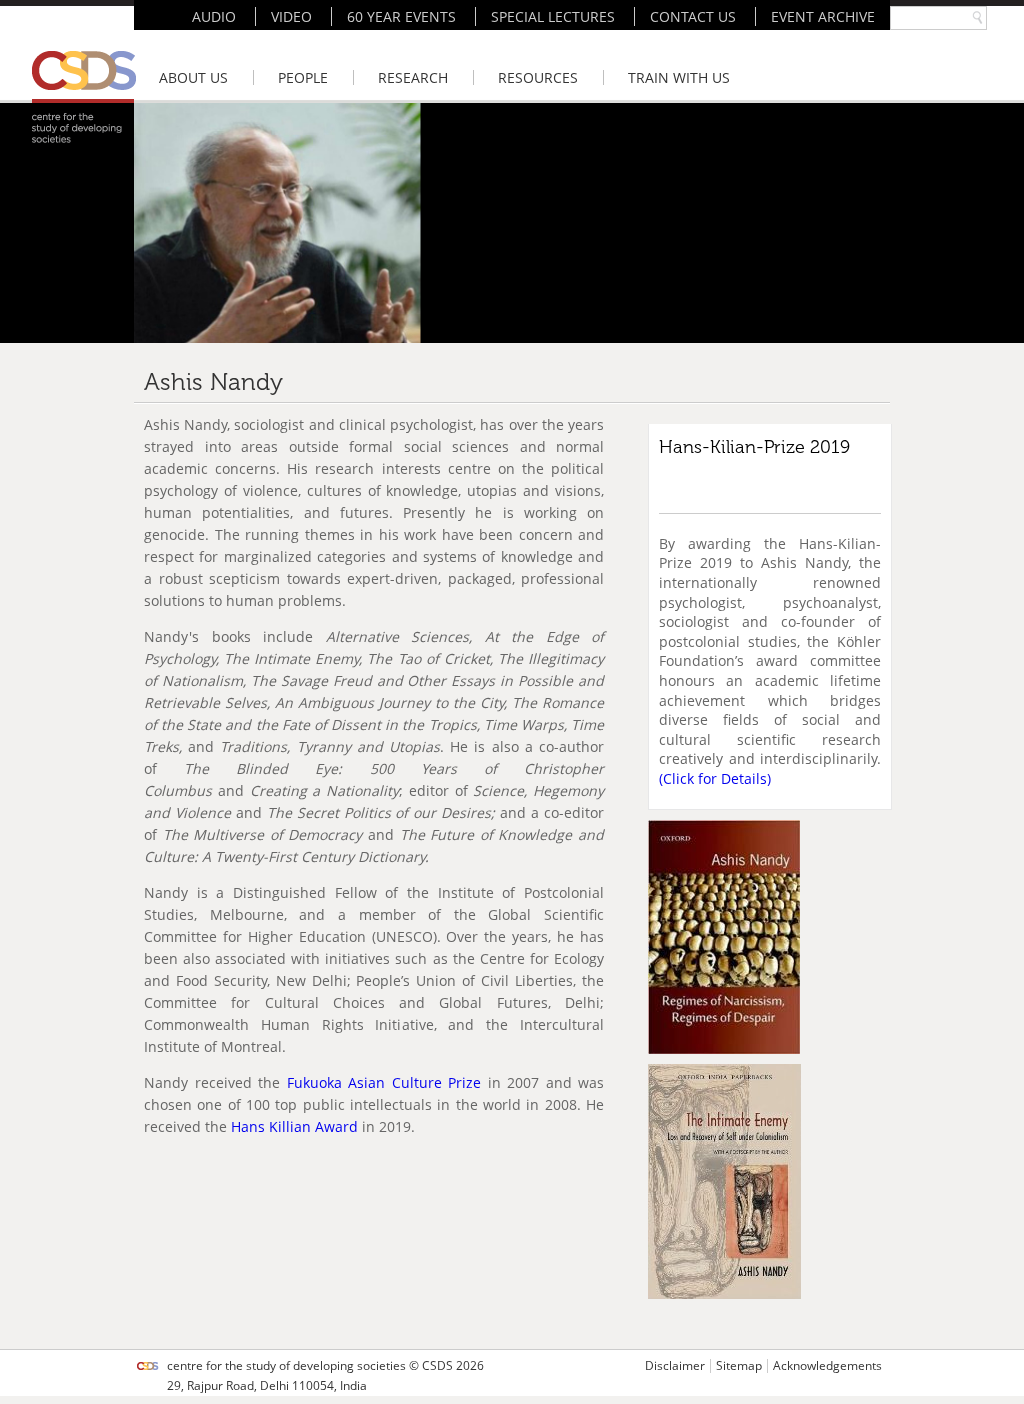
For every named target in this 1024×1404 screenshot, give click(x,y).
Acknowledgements (827, 1365)
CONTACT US (693, 16)
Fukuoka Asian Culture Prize (384, 1082)
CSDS (437, 1365)
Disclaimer (675, 1365)
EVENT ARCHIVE (823, 16)
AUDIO (214, 16)
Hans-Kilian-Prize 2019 (754, 447)
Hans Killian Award (294, 1126)
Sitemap (739, 1365)
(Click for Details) (715, 778)
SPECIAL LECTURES (553, 16)
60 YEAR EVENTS (401, 16)
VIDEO (291, 16)
